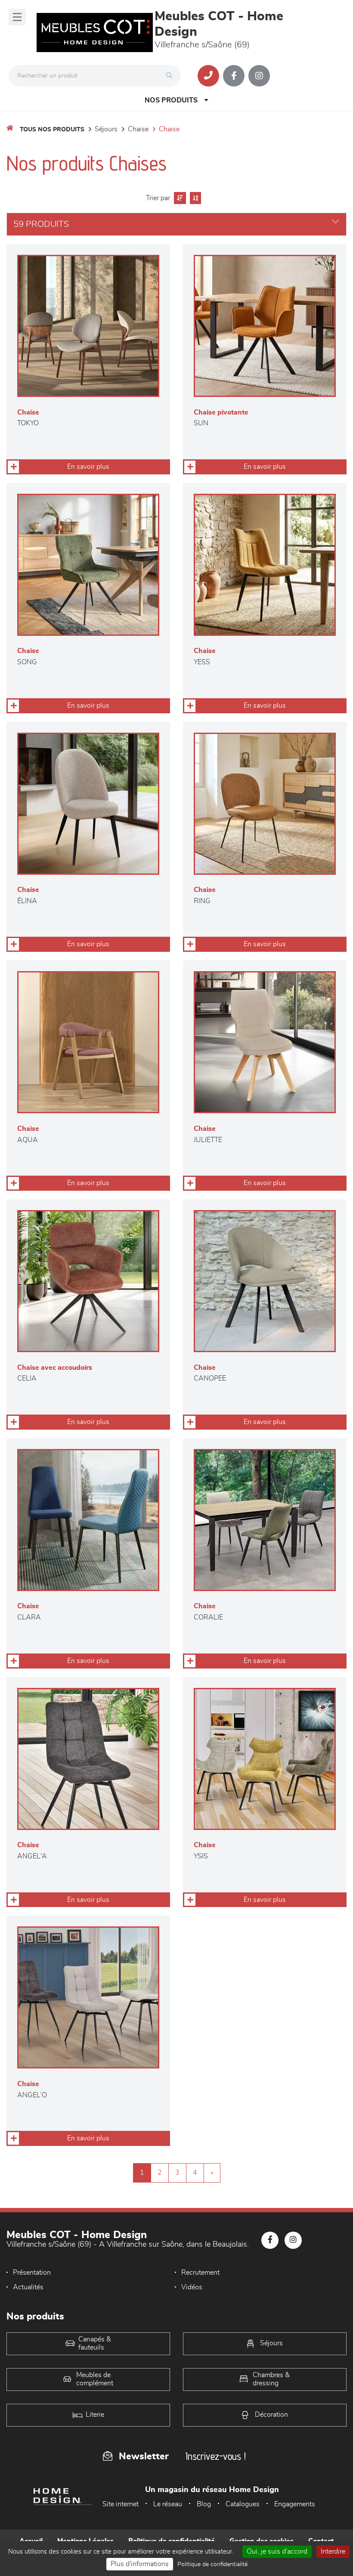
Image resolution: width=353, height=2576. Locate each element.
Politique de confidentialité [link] (212, 2564)
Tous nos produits (52, 130)
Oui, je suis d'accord (277, 2551)
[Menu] (17, 17)
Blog (204, 2504)
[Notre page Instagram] (259, 76)
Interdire (333, 2551)
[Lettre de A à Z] (194, 198)
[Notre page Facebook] (234, 76)
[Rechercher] (171, 76)
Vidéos (192, 2287)
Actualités (28, 2287)
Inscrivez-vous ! (216, 2456)
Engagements (295, 2504)
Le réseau (168, 2504)
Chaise (138, 129)
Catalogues (243, 2504)
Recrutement (200, 2273)
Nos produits (171, 100)
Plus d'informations (140, 2564)
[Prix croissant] (179, 198)
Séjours (106, 129)
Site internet (121, 2504)
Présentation (32, 2273)
